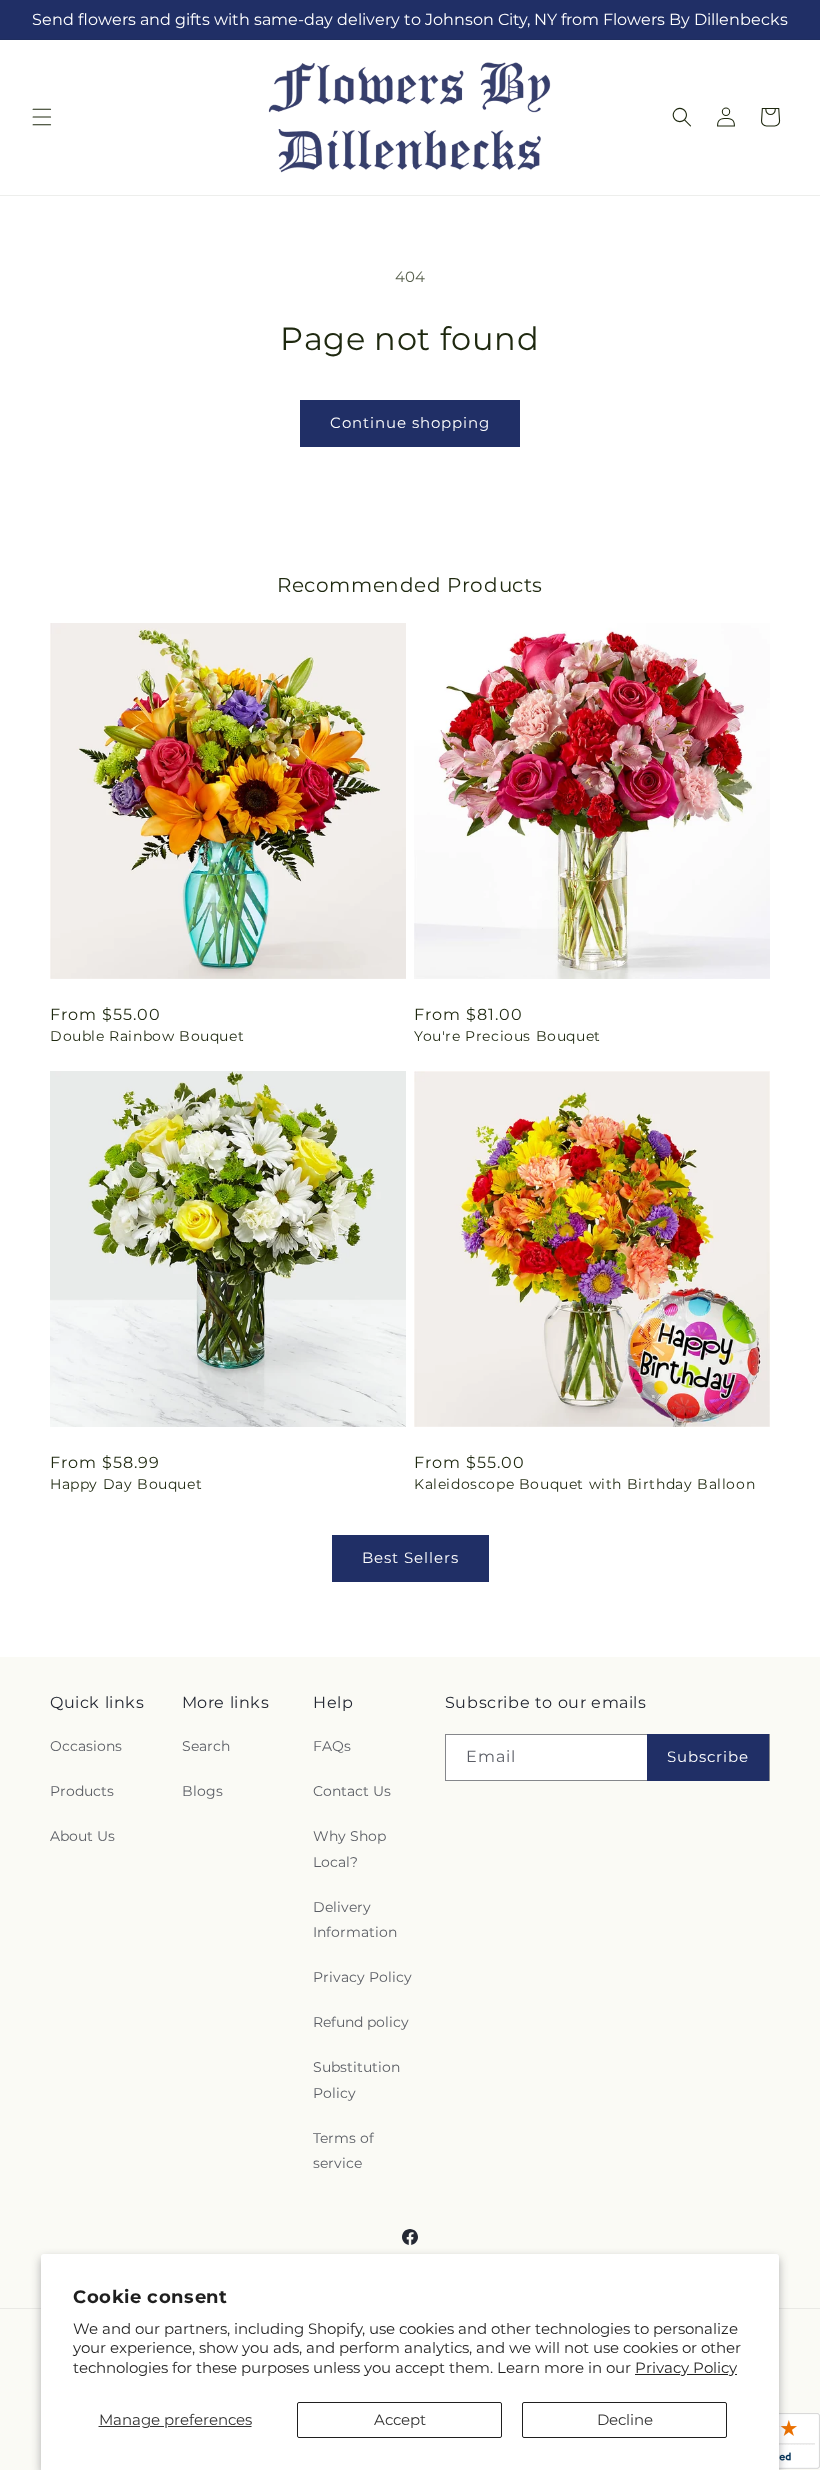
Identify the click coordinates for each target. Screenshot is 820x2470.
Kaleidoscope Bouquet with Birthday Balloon (584, 1484)
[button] (42, 117)
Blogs (202, 1791)
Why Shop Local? (349, 1848)
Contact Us (352, 1791)
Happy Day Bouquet (126, 1484)
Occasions (86, 1746)
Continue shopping (410, 422)
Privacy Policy (686, 2367)
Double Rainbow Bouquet (147, 1036)
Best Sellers (410, 1557)
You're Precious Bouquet (507, 1036)
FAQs (332, 1746)
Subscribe (708, 1756)
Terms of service (343, 2150)
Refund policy (361, 2022)
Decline (625, 2419)
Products (82, 1791)
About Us (82, 1836)
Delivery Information (355, 1919)
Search (206, 1746)
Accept (400, 2419)
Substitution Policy (356, 2079)
